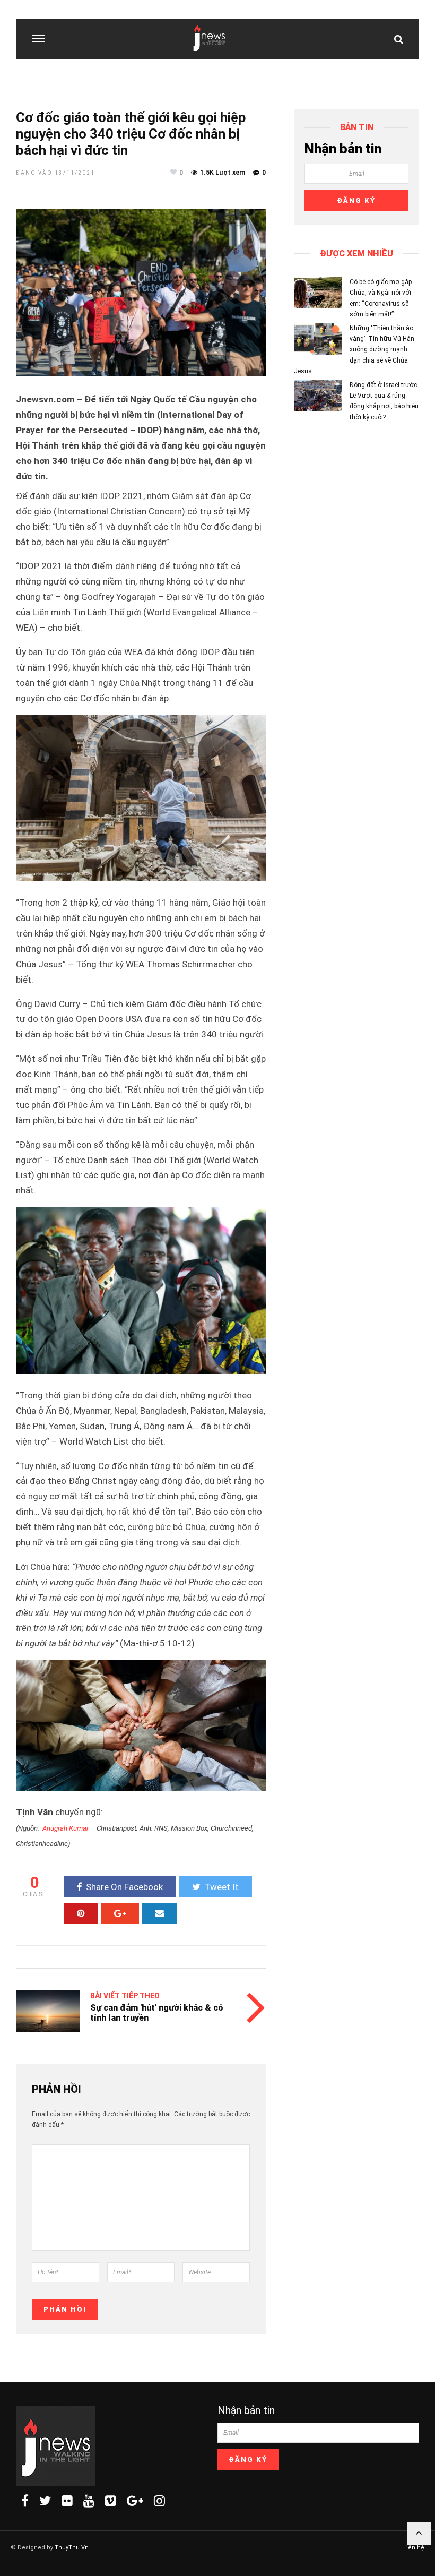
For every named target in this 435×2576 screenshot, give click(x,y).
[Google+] (135, 2501)
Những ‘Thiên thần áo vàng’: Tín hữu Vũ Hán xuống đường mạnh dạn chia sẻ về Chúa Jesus (354, 350)
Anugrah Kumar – (69, 1828)
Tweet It (221, 1887)
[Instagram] (159, 2501)
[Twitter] (45, 2501)
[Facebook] (25, 2501)
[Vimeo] (111, 2501)
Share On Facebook (124, 1887)
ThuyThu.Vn (72, 2548)
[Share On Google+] (120, 1913)
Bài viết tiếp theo (125, 1996)
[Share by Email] (159, 1913)
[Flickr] (67, 2501)
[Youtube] (89, 2501)
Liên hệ (414, 2548)
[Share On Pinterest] (81, 1913)
